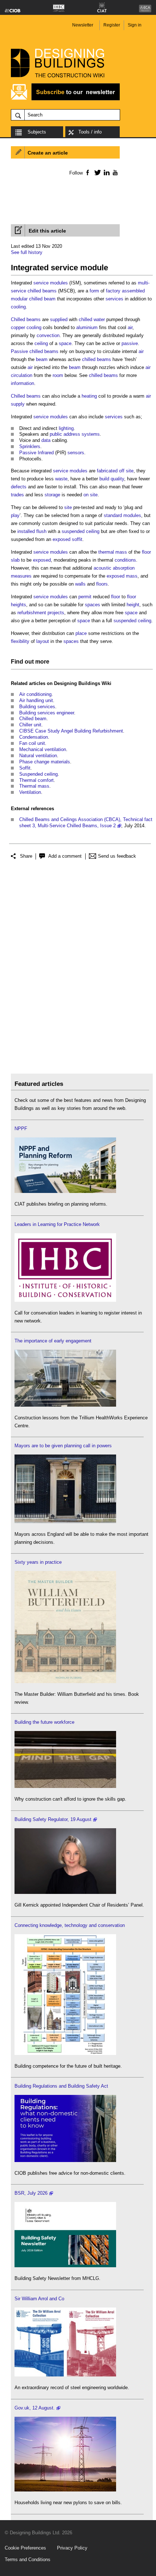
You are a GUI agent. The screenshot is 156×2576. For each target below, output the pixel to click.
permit (85, 597)
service (41, 283)
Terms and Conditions (28, 2559)
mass (132, 576)
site (68, 507)
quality (117, 479)
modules (59, 283)
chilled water (92, 319)
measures (21, 576)
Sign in (135, 25)
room (58, 375)
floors (102, 584)
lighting (66, 428)
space (65, 343)
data (46, 440)
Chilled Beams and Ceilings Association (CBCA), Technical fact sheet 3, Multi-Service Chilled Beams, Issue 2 (86, 823)
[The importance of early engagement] (65, 1405)
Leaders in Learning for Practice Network (57, 1224)
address (72, 434)
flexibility (20, 641)
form (94, 291)
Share (26, 856)
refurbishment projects (41, 613)
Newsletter (83, 25)
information (22, 383)
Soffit (25, 768)
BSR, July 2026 (31, 2193)
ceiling (41, 343)
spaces (93, 605)
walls (80, 584)
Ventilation (30, 792)
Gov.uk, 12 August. (35, 2408)
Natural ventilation (38, 756)
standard (113, 515)
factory (113, 291)
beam (42, 359)
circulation (22, 375)
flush (41, 531)
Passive (19, 351)
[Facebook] (87, 172)
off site (126, 471)
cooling (18, 307)
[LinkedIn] (105, 172)
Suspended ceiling (38, 774)
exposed (61, 539)
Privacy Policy (72, 2548)
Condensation (34, 737)
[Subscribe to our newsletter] (65, 99)
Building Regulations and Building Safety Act (61, 2086)
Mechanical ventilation (43, 749)
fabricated (107, 471)
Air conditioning (35, 694)
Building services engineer (47, 713)
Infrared (46, 453)
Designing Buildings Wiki (83, 683)
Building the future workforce (44, 1722)
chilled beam (42, 299)
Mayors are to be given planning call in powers (63, 1446)
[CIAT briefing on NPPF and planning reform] (65, 1191)
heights (19, 605)
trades (17, 495)
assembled (133, 291)
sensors (76, 453)
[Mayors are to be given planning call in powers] (65, 1521)
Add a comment (65, 856)
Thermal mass (34, 786)
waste (61, 479)
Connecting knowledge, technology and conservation (70, 1925)
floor (116, 597)
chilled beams (44, 351)
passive (130, 343)
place (81, 633)
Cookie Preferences (25, 2548)
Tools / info (90, 132)
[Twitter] (96, 172)
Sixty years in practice (38, 1562)
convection (48, 335)
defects (19, 487)
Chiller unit (30, 725)
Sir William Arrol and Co (39, 2299)
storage (52, 495)
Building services (37, 707)
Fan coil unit (32, 743)
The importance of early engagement (53, 1341)
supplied (59, 319)
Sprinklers (30, 446)
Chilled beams (26, 319)
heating (89, 396)
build (104, 479)
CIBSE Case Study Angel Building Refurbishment (71, 731)
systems (91, 434)
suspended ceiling (81, 531)
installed (26, 531)
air (130, 327)
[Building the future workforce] (65, 1786)
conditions (125, 560)
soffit (77, 539)
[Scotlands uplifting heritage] (65, 2375)
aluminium (87, 327)
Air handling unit (36, 700)
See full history (27, 252)
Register (112, 25)
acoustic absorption (114, 568)
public (56, 434)
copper (18, 327)
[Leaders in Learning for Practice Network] (65, 1300)
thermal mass (113, 552)
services (114, 299)
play (15, 515)
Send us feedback (117, 856)
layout (43, 641)
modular (19, 299)
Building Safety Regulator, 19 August (53, 1819)
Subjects (37, 132)
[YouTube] (114, 172)
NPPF (21, 1129)
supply (18, 404)
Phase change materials (45, 762)
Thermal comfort (36, 780)
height (133, 605)
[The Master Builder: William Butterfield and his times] (65, 1681)
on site (91, 495)
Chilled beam (33, 719)
